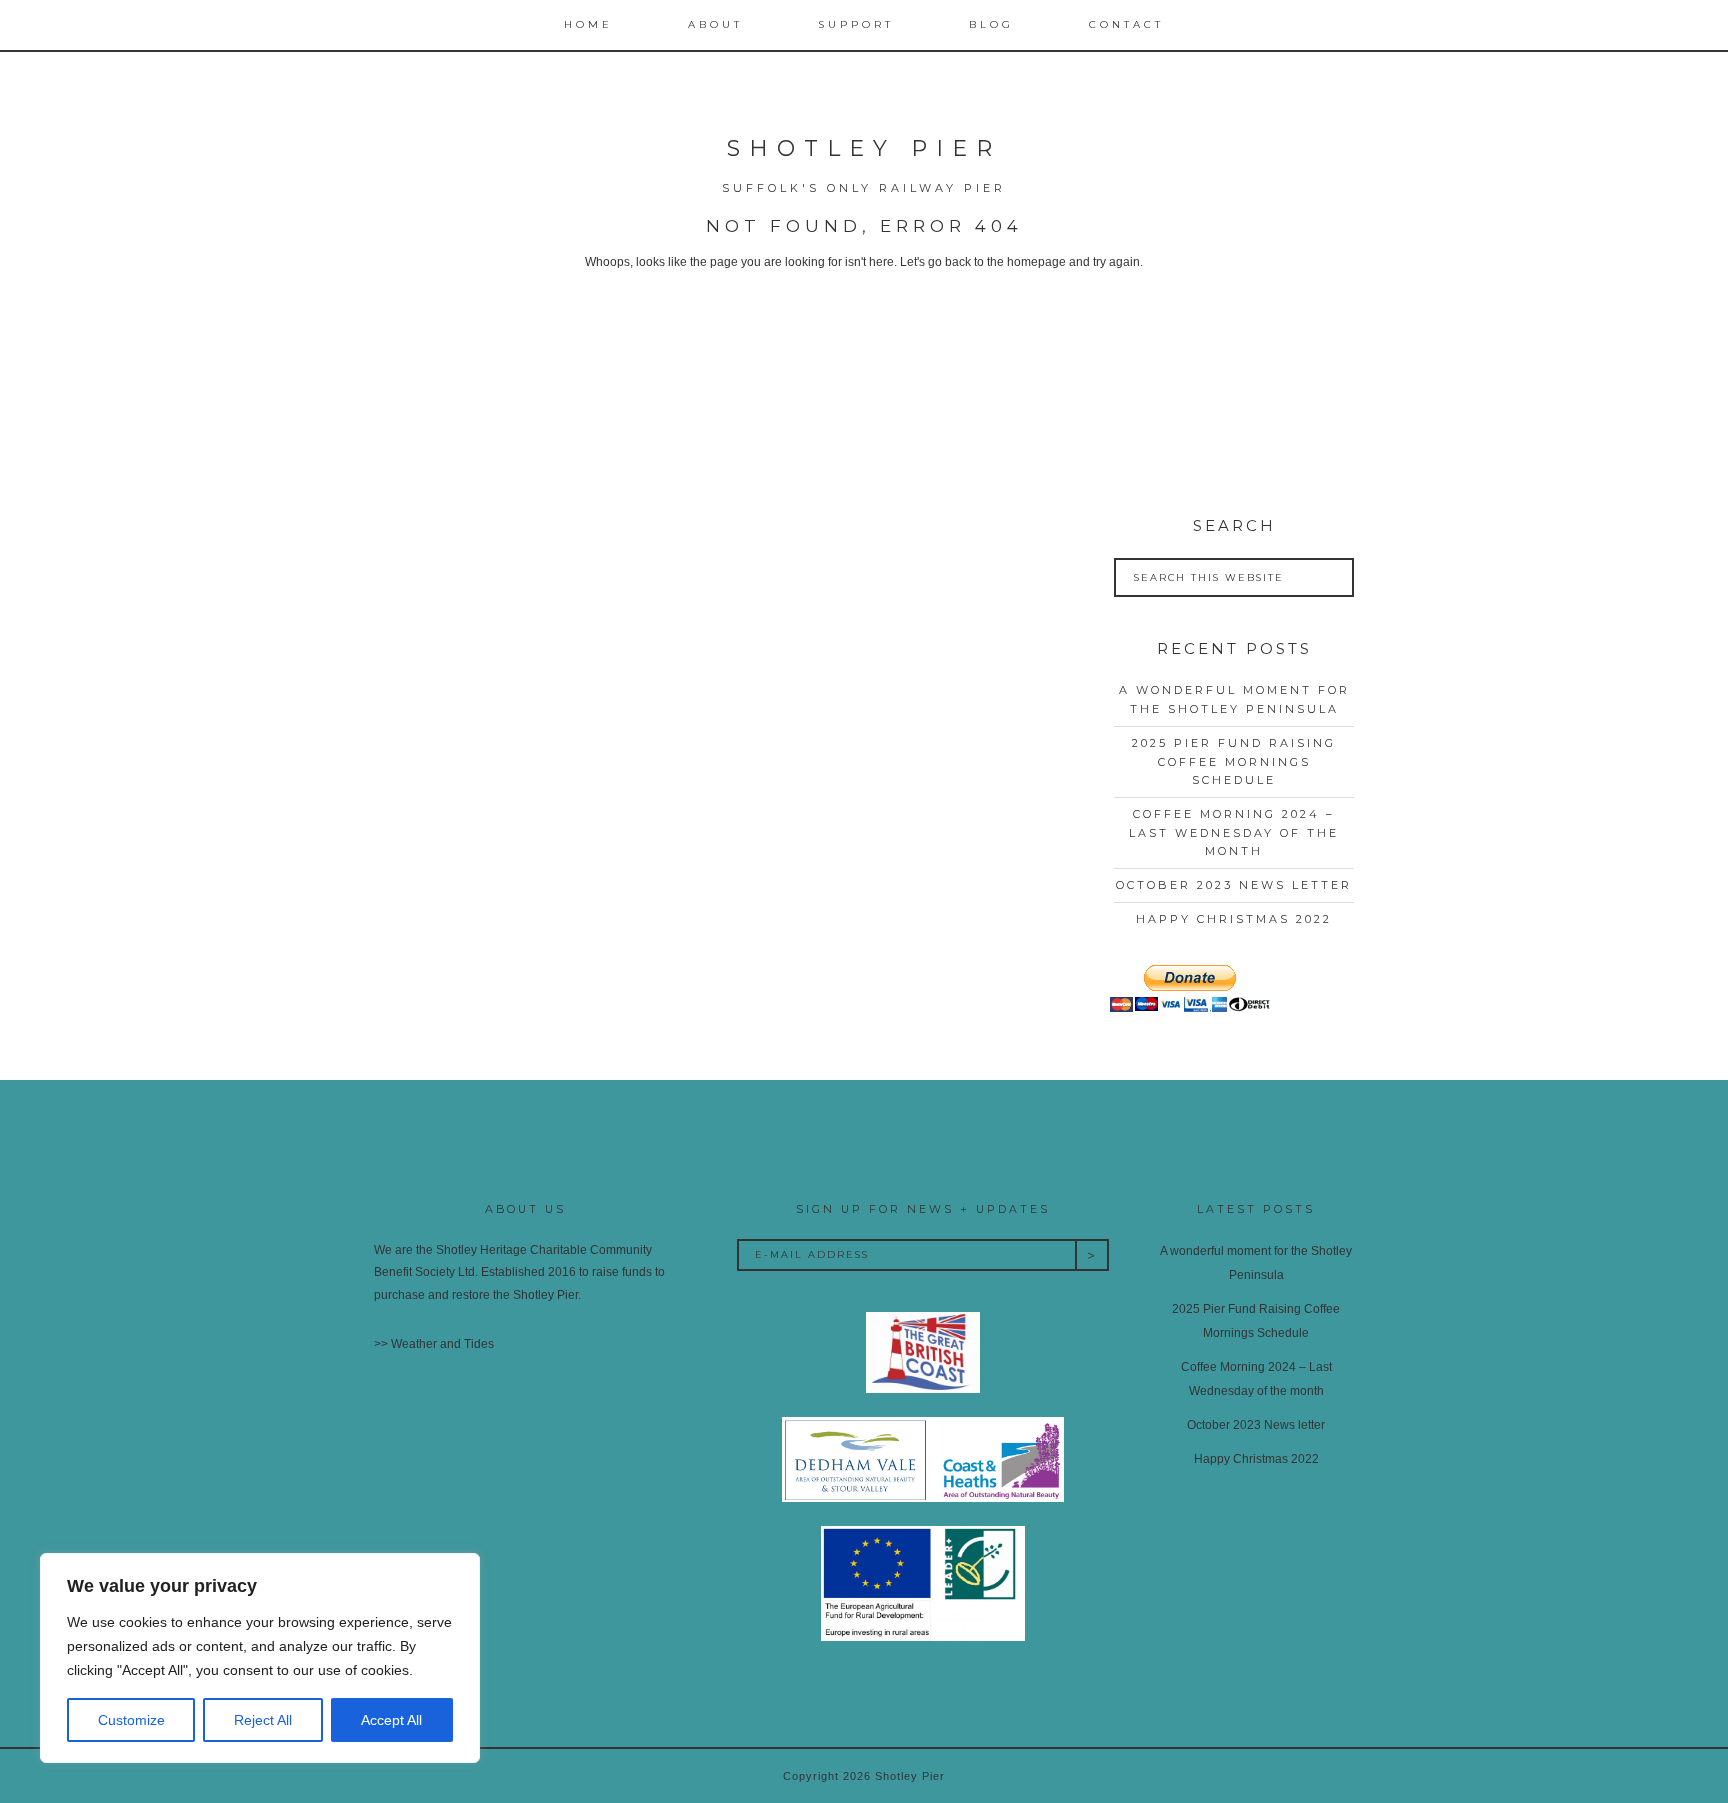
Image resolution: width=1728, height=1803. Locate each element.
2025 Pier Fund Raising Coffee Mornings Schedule (1234, 761)
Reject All (263, 1720)
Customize (131, 1720)
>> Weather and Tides (434, 1344)
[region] (260, 1658)
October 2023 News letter (1234, 885)
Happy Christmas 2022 (1234, 919)
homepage (1036, 262)
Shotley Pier (864, 148)
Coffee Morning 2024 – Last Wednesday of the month (1234, 832)
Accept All (391, 1720)
